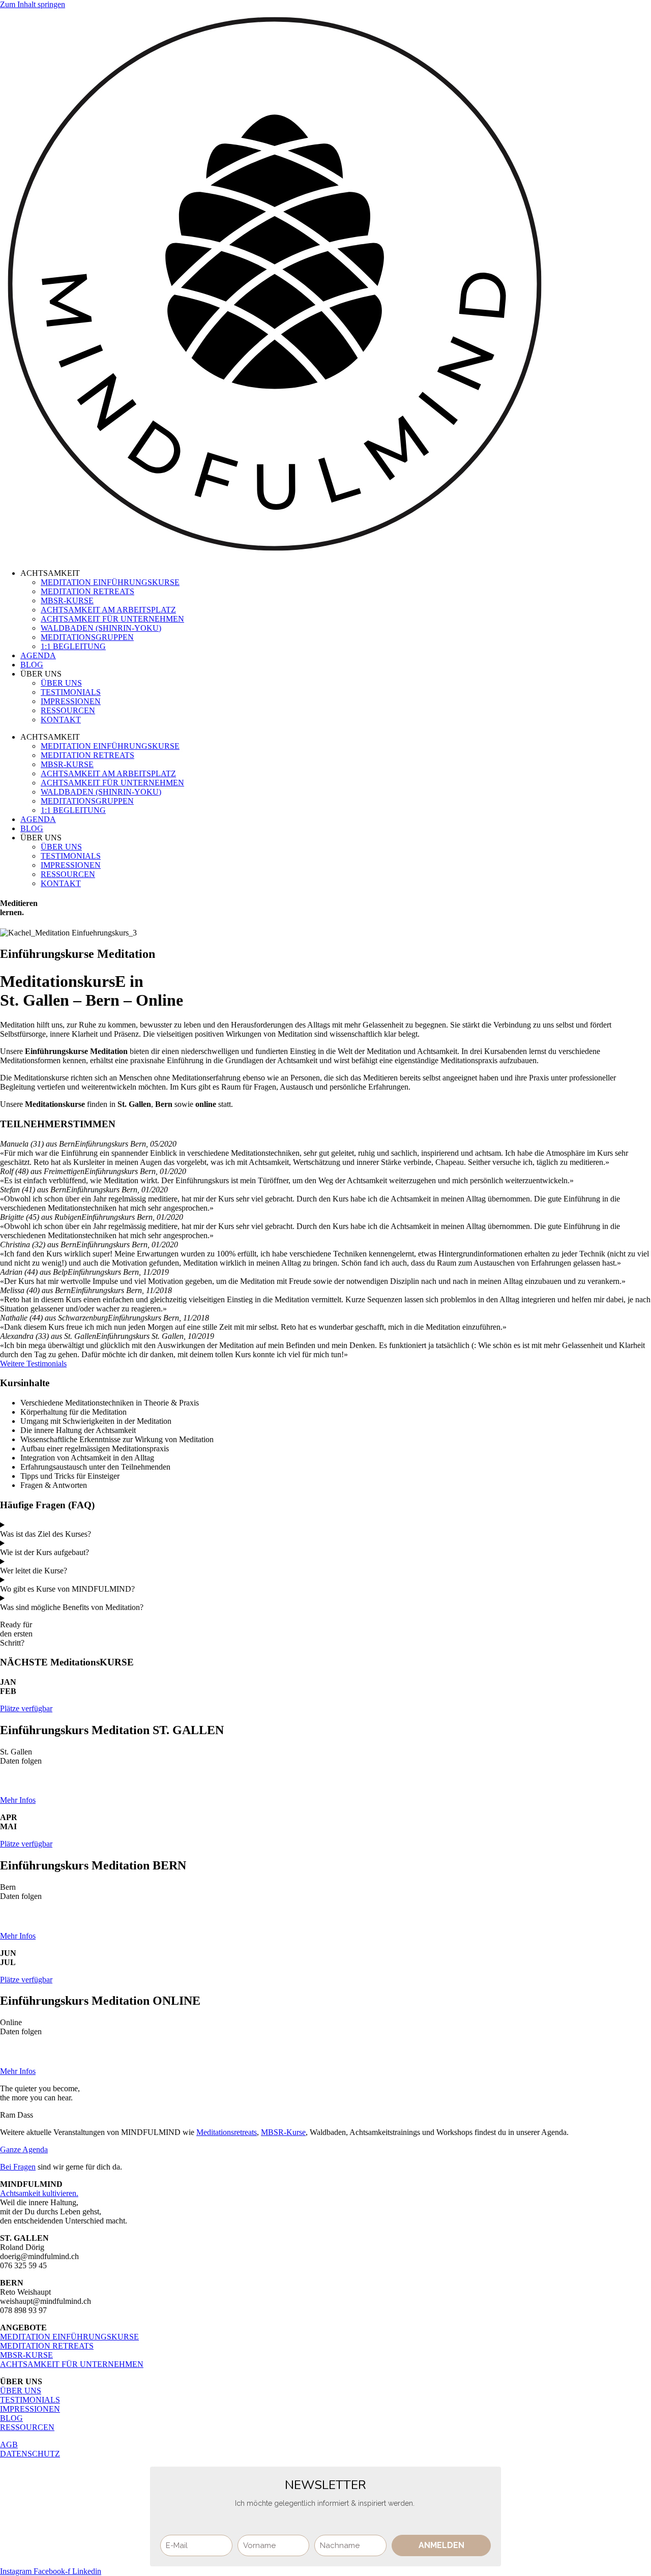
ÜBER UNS (61, 683)
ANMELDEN (441, 2545)
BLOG (32, 665)
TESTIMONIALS (71, 692)
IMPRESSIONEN (71, 701)
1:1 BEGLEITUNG (73, 646)
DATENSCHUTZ (30, 2454)
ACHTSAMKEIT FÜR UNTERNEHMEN (112, 619)
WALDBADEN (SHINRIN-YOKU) (101, 628)
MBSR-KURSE (67, 601)
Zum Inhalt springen (33, 4)
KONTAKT (61, 720)
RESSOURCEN (68, 710)
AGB (9, 2445)
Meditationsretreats (227, 2132)
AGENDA (38, 655)
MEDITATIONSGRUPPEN (87, 637)
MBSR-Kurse (283, 2132)
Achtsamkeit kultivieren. (39, 2193)
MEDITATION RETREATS (87, 591)
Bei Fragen (18, 2167)
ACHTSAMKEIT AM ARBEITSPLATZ (108, 610)
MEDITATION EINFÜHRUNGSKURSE (110, 582)
